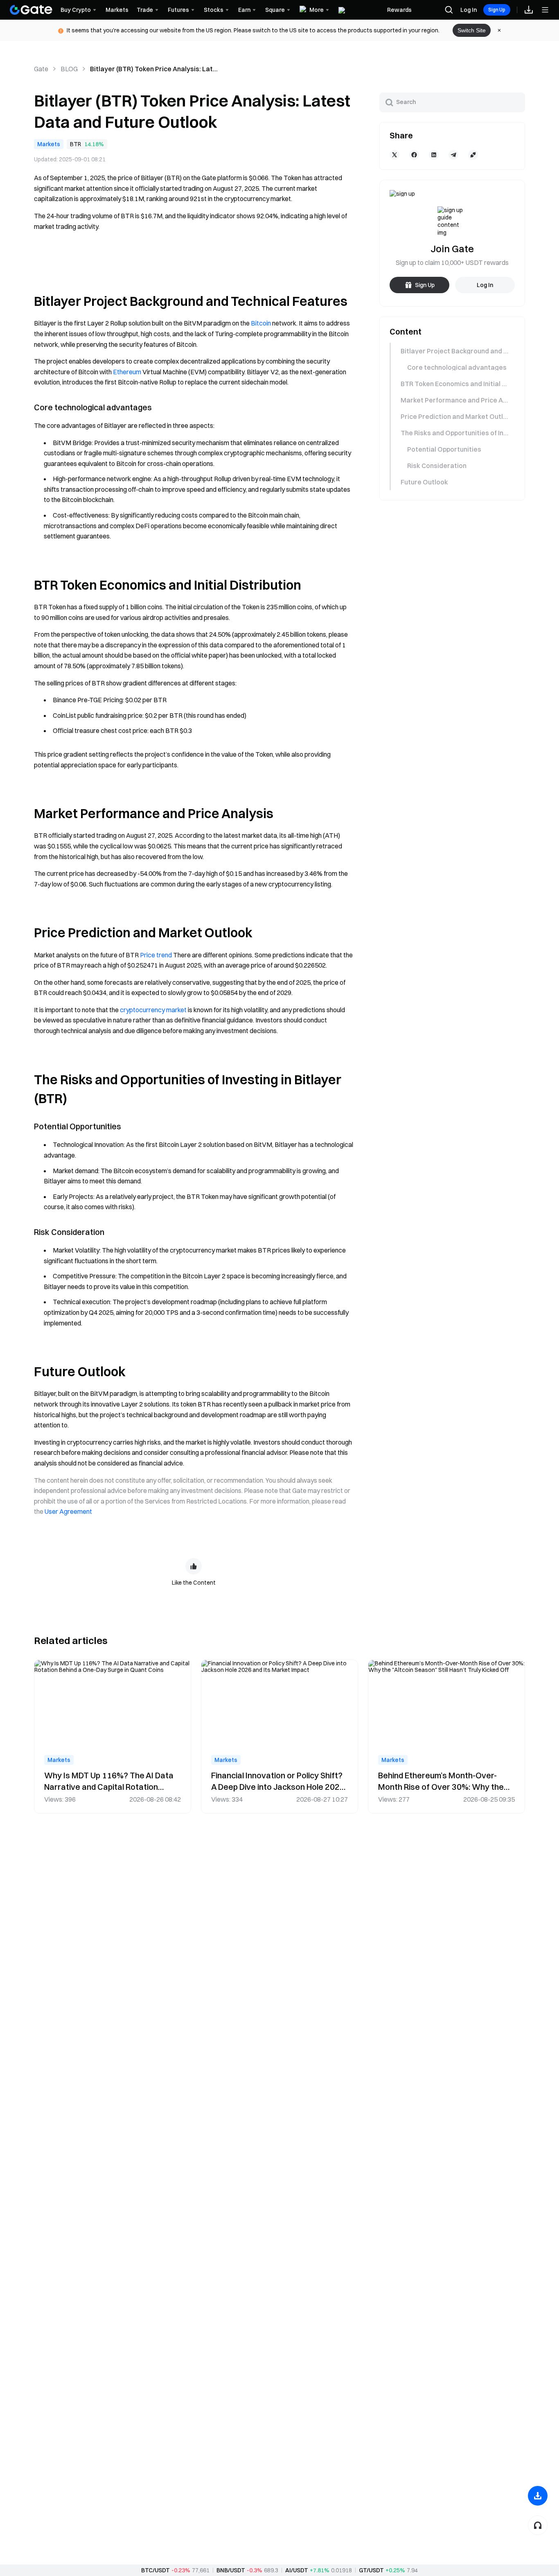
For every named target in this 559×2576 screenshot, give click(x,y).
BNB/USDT (231, 2570)
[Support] (538, 2525)
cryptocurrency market (153, 1010)
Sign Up (497, 10)
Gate (41, 69)
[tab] (452, 351)
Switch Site (472, 30)
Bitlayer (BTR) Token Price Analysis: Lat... (154, 69)
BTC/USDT (156, 2570)
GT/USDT (371, 2570)
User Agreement (68, 1511)
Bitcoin (261, 323)
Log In (469, 10)
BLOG (69, 69)
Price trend (156, 955)
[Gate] (31, 10)
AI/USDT (297, 2570)
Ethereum (127, 372)
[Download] (538, 2496)
